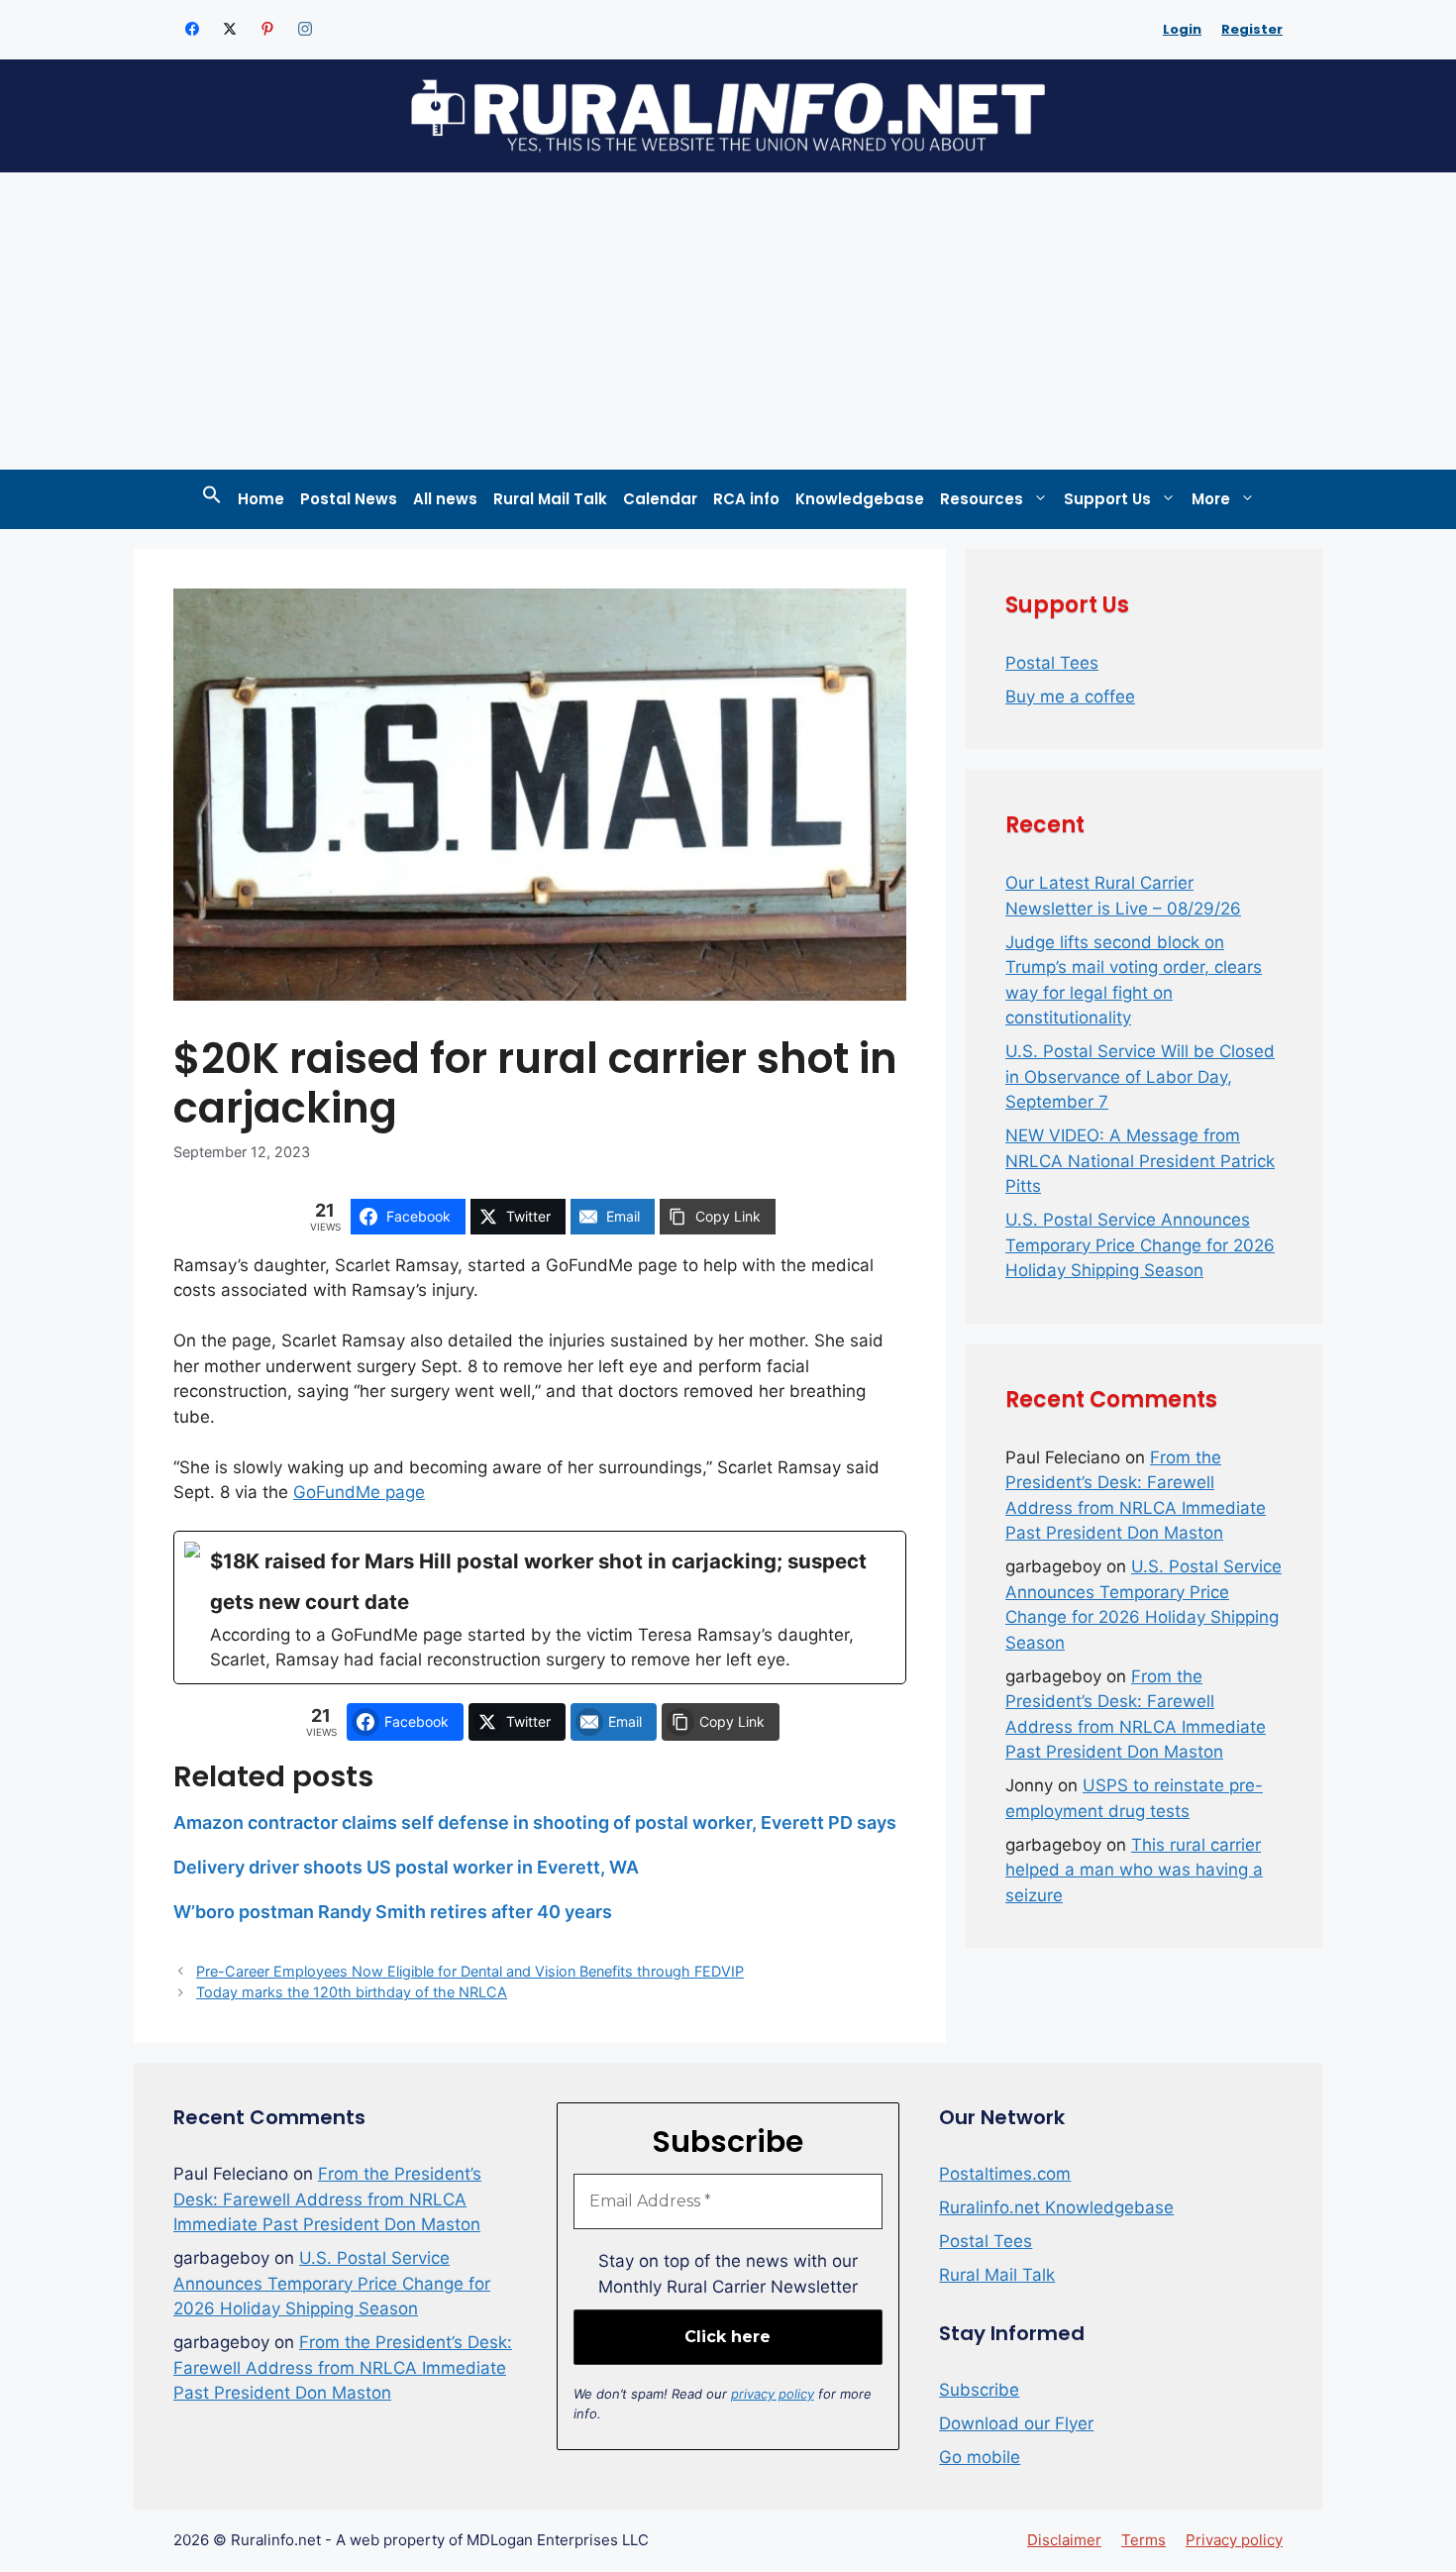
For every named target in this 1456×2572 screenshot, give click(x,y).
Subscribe (979, 2390)
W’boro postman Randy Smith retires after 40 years (393, 1912)
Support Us (1107, 499)
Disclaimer (1064, 2540)
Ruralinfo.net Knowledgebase (1056, 2207)
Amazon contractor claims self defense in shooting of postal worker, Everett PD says (535, 1822)
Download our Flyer (1016, 2423)
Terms (1144, 2540)
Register (1252, 29)
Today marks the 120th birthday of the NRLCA (352, 1992)
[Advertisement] (728, 321)
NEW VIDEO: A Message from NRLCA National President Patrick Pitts (1140, 1161)
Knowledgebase (860, 499)
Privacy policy (1234, 2540)
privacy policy (773, 2394)
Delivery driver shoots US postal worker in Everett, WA (406, 1867)
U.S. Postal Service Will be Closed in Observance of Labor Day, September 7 (1140, 1076)
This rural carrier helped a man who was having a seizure (1134, 1870)
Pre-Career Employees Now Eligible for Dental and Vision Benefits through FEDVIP (470, 1971)
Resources (982, 499)
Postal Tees (1052, 663)
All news (445, 499)
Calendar (660, 499)
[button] (212, 499)
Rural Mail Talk (550, 499)
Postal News (349, 499)
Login (1182, 29)
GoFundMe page (359, 1492)
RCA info (746, 499)
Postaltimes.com (1005, 2174)
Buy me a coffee (1070, 697)
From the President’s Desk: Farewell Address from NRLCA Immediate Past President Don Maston (327, 2199)
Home (261, 499)
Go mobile (980, 2457)
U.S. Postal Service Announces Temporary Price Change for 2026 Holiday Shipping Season (1140, 1245)
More (1211, 499)
